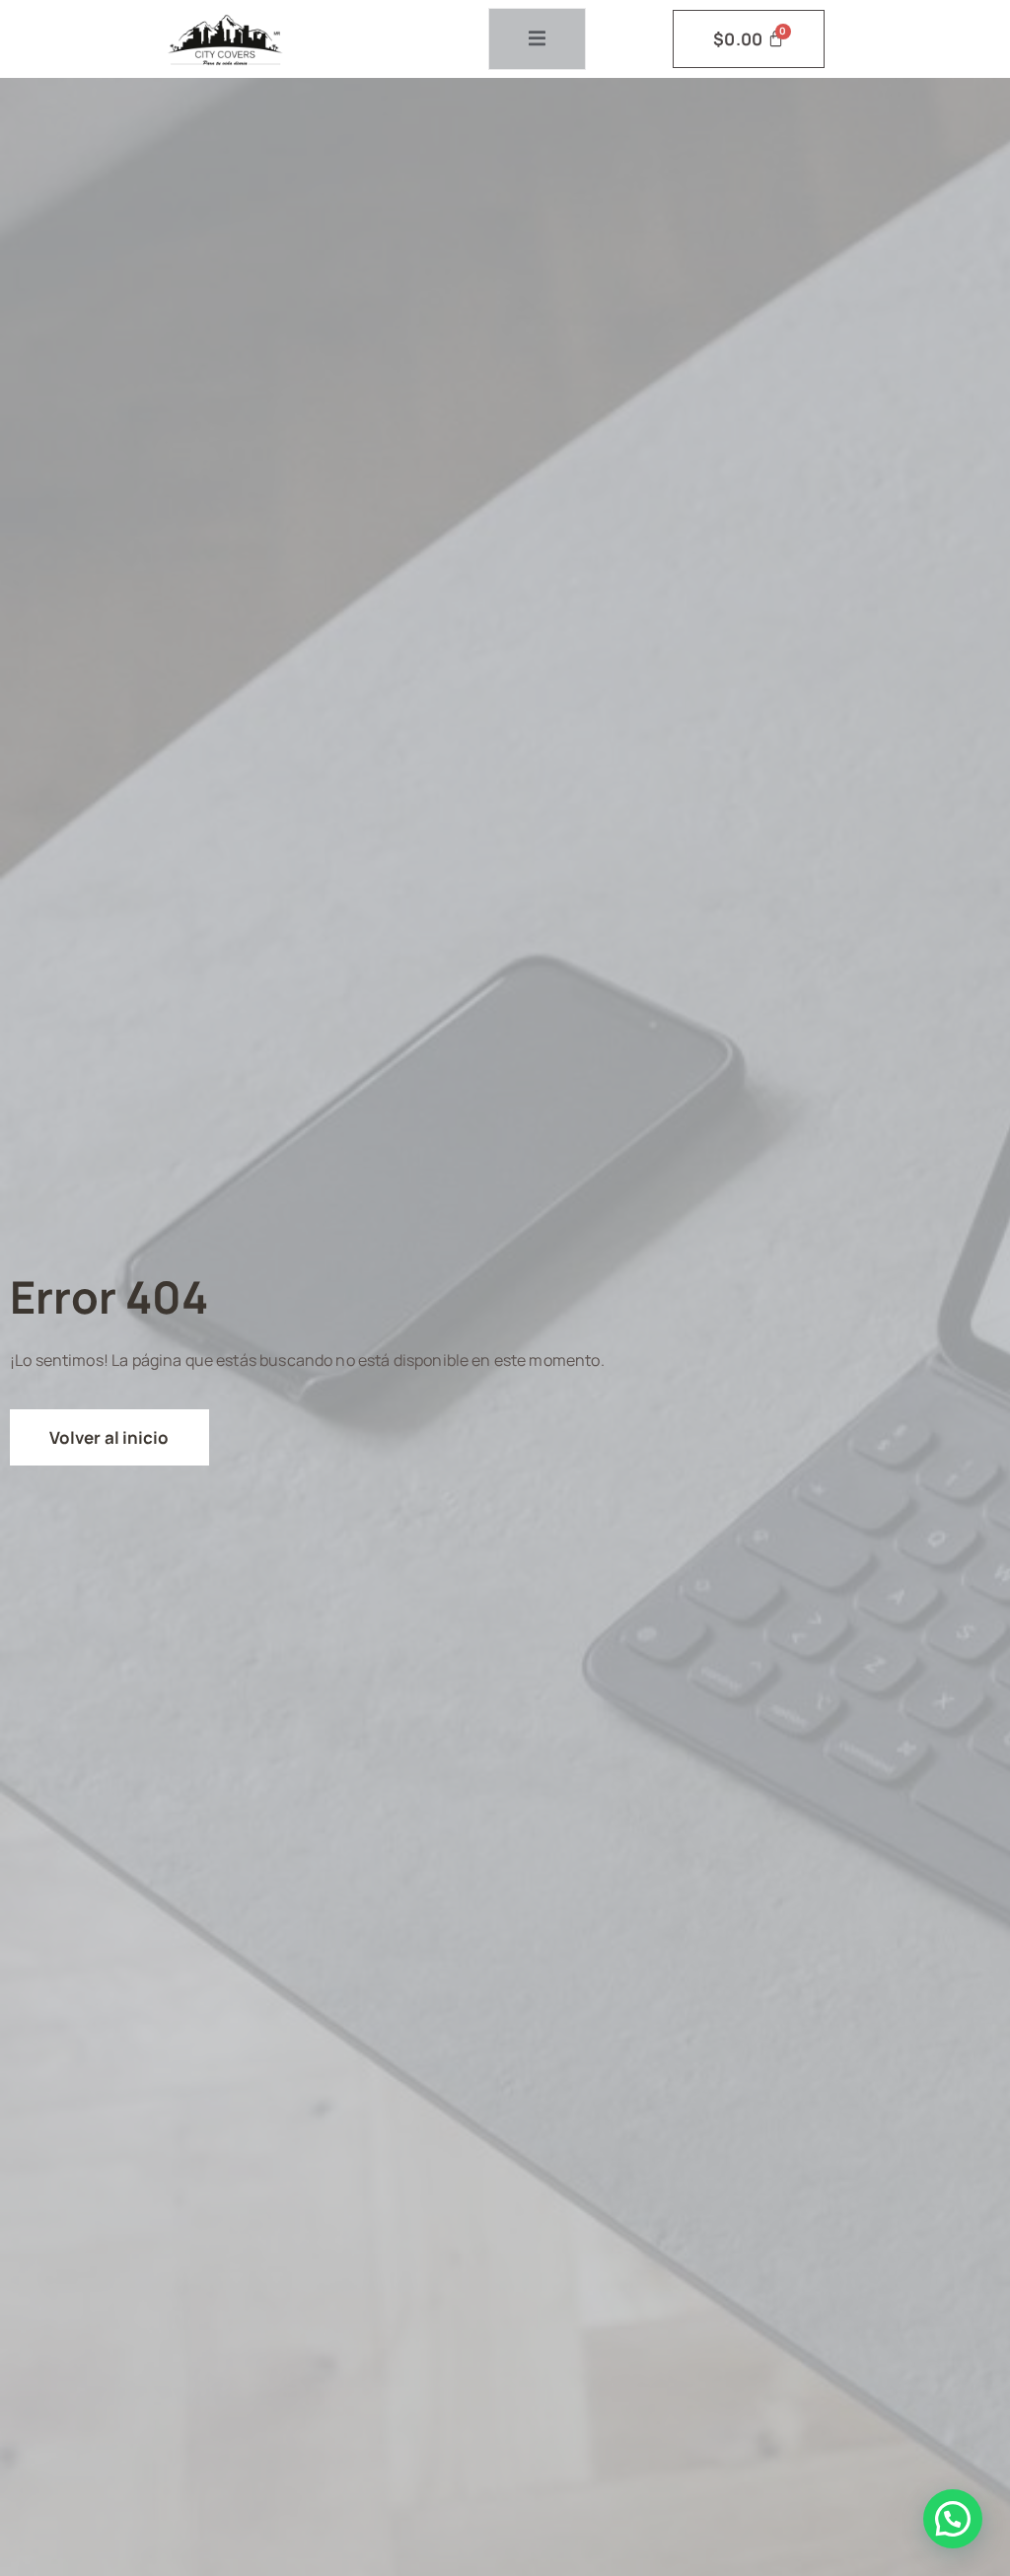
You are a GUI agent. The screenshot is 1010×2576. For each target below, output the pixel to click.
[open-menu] (537, 39)
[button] (953, 2519)
